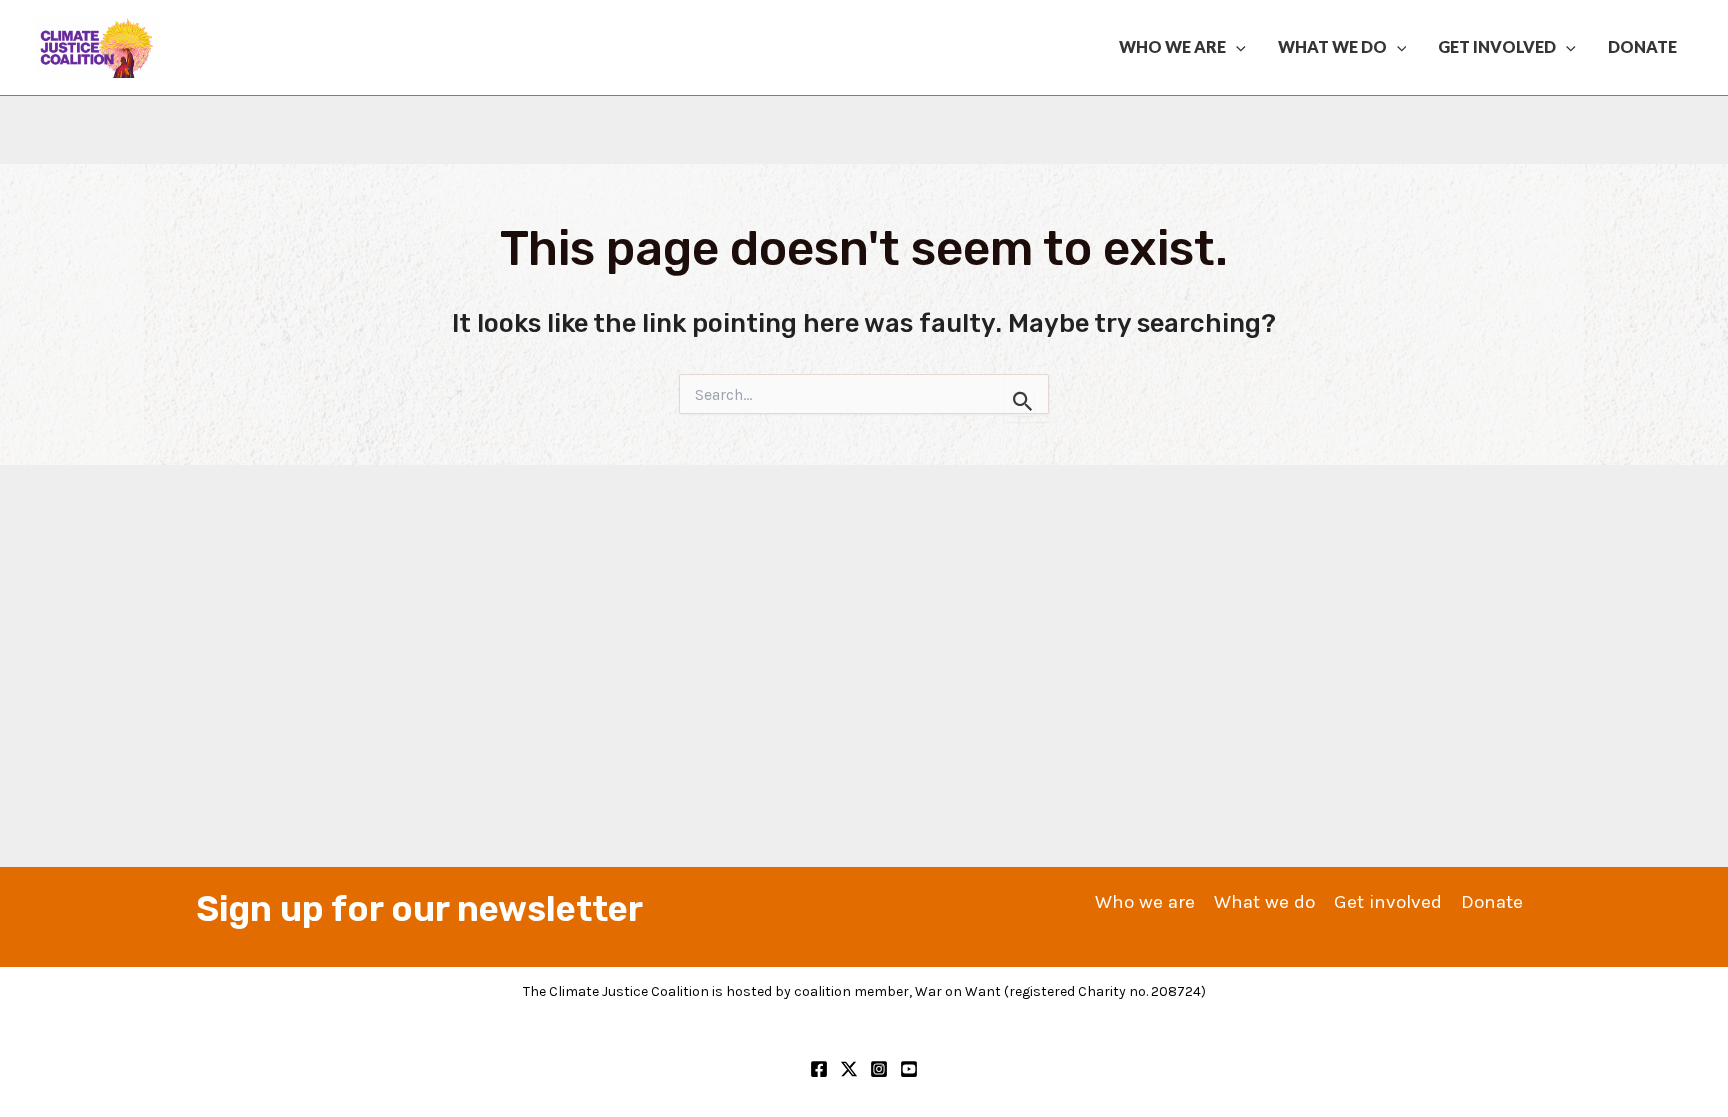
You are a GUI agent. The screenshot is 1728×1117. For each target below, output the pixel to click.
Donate (1642, 46)
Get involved (1497, 46)
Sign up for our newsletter (419, 909)
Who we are (1172, 46)
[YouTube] (909, 1069)
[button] (1236, 47)
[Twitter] (849, 1069)
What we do (1332, 46)
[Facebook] (819, 1069)
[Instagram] (879, 1069)
